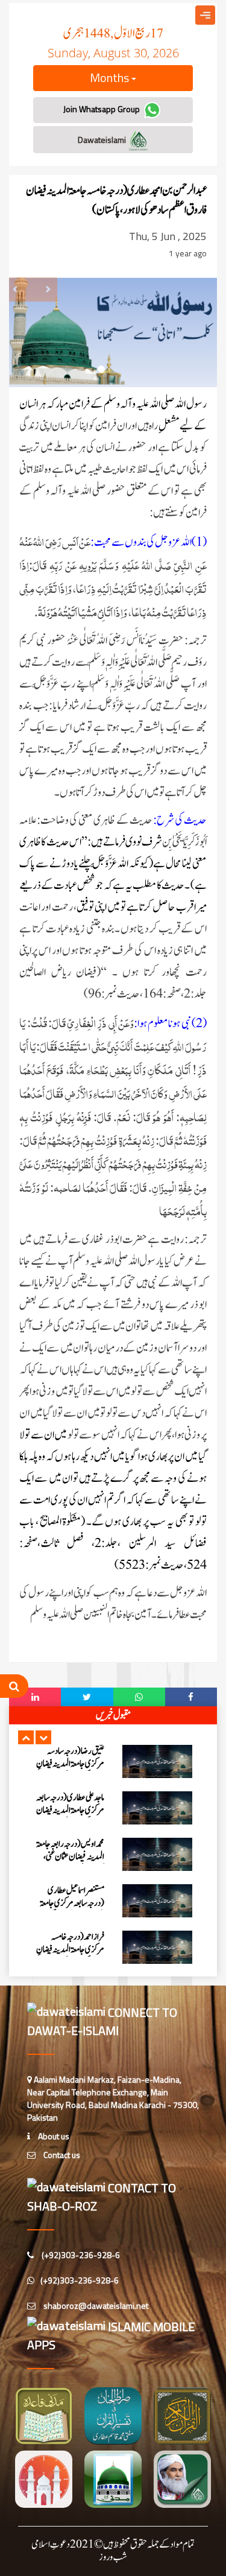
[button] (26, 1737)
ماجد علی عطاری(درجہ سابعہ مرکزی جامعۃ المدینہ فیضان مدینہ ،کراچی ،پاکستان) (70, 1810)
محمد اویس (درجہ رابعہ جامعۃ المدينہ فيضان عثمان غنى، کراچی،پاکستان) (70, 1857)
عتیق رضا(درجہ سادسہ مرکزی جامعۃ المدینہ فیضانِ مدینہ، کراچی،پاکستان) (70, 1764)
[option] (113, 1761)
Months (111, 78)
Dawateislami (103, 140)
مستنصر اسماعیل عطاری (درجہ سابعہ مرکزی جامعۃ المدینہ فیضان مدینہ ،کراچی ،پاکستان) (71, 1910)
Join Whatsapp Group (102, 109)
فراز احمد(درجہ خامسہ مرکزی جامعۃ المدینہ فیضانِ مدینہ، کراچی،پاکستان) (70, 1950)
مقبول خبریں (113, 1715)
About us (53, 2136)
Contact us (61, 2155)
